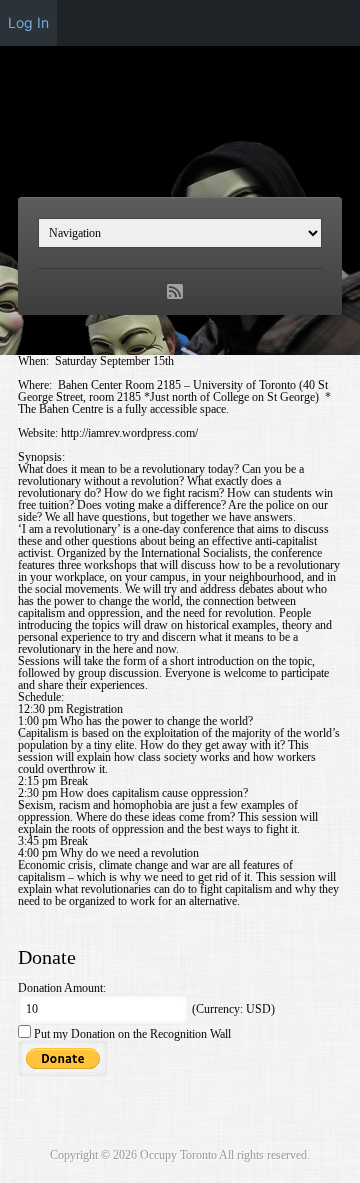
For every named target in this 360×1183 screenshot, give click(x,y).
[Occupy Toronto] (180, 143)
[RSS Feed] (175, 292)
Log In (28, 22)
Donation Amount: (62, 988)
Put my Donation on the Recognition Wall (131, 1034)
